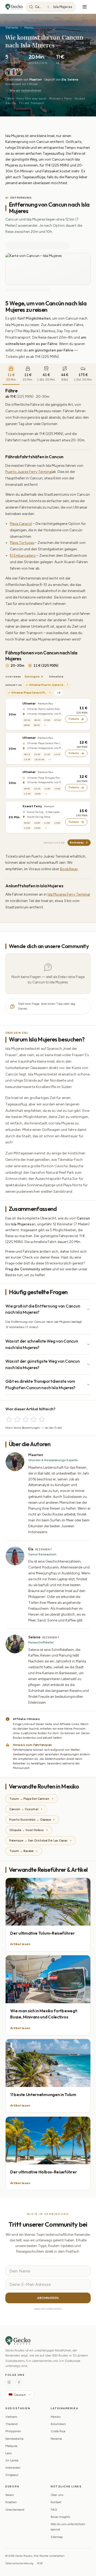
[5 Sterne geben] (42, 1419)
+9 (45, 725)
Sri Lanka (12, 2460)
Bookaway (77, 842)
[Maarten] (9, 72)
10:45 (37, 754)
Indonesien (13, 2468)
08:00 (27, 725)
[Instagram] (9, 2382)
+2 (59, 693)
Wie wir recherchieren (25, 91)
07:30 (57, 720)
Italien (10, 2495)
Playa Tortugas (22, 543)
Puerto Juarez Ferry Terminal (29, 472)
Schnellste (56, 677)
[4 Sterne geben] (33, 1419)
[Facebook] (19, 2382)
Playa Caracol (21, 524)
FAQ (54, 2510)
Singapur (12, 2475)
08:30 (37, 725)
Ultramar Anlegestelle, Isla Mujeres (45, 714)
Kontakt (56, 2502)
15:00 (38, 794)
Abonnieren (48, 2298)
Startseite (12, 28)
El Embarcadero (23, 555)
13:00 (27, 828)
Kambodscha (14, 2439)
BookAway (69, 869)
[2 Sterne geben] (17, 1419)
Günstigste (32, 677)
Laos (8, 2453)
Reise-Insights (60, 2517)
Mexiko (29, 28)
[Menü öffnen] (85, 7)
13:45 (27, 759)
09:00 (27, 789)
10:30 (37, 789)
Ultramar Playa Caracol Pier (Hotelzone (45, 743)
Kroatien (11, 2502)
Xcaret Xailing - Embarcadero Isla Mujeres (45, 812)
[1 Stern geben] (9, 1419)
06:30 (37, 720)
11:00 (47, 789)
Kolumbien (58, 2424)
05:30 (27, 720)
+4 (46, 828)
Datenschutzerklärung (19, 2563)
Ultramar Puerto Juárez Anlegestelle (45, 709)
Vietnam (11, 2417)
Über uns (57, 2495)
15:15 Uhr (39, 759)
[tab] (11, 374)
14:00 (37, 828)
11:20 (47, 754)
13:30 (27, 794)
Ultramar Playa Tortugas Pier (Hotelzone (45, 778)
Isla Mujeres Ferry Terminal (69, 894)
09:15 (27, 754)
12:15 (57, 754)
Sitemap (57, 2537)
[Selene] (19, 72)
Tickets (74, 719)
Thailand (11, 2424)
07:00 (47, 720)
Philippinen (13, 2431)
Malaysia (11, 2446)
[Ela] (14, 72)
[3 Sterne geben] (25, 1419)
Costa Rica (58, 2431)
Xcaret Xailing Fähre (39, 817)
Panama (56, 2439)
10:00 (37, 823)
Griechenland (15, 2510)
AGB (40, 2563)
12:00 (57, 789)
